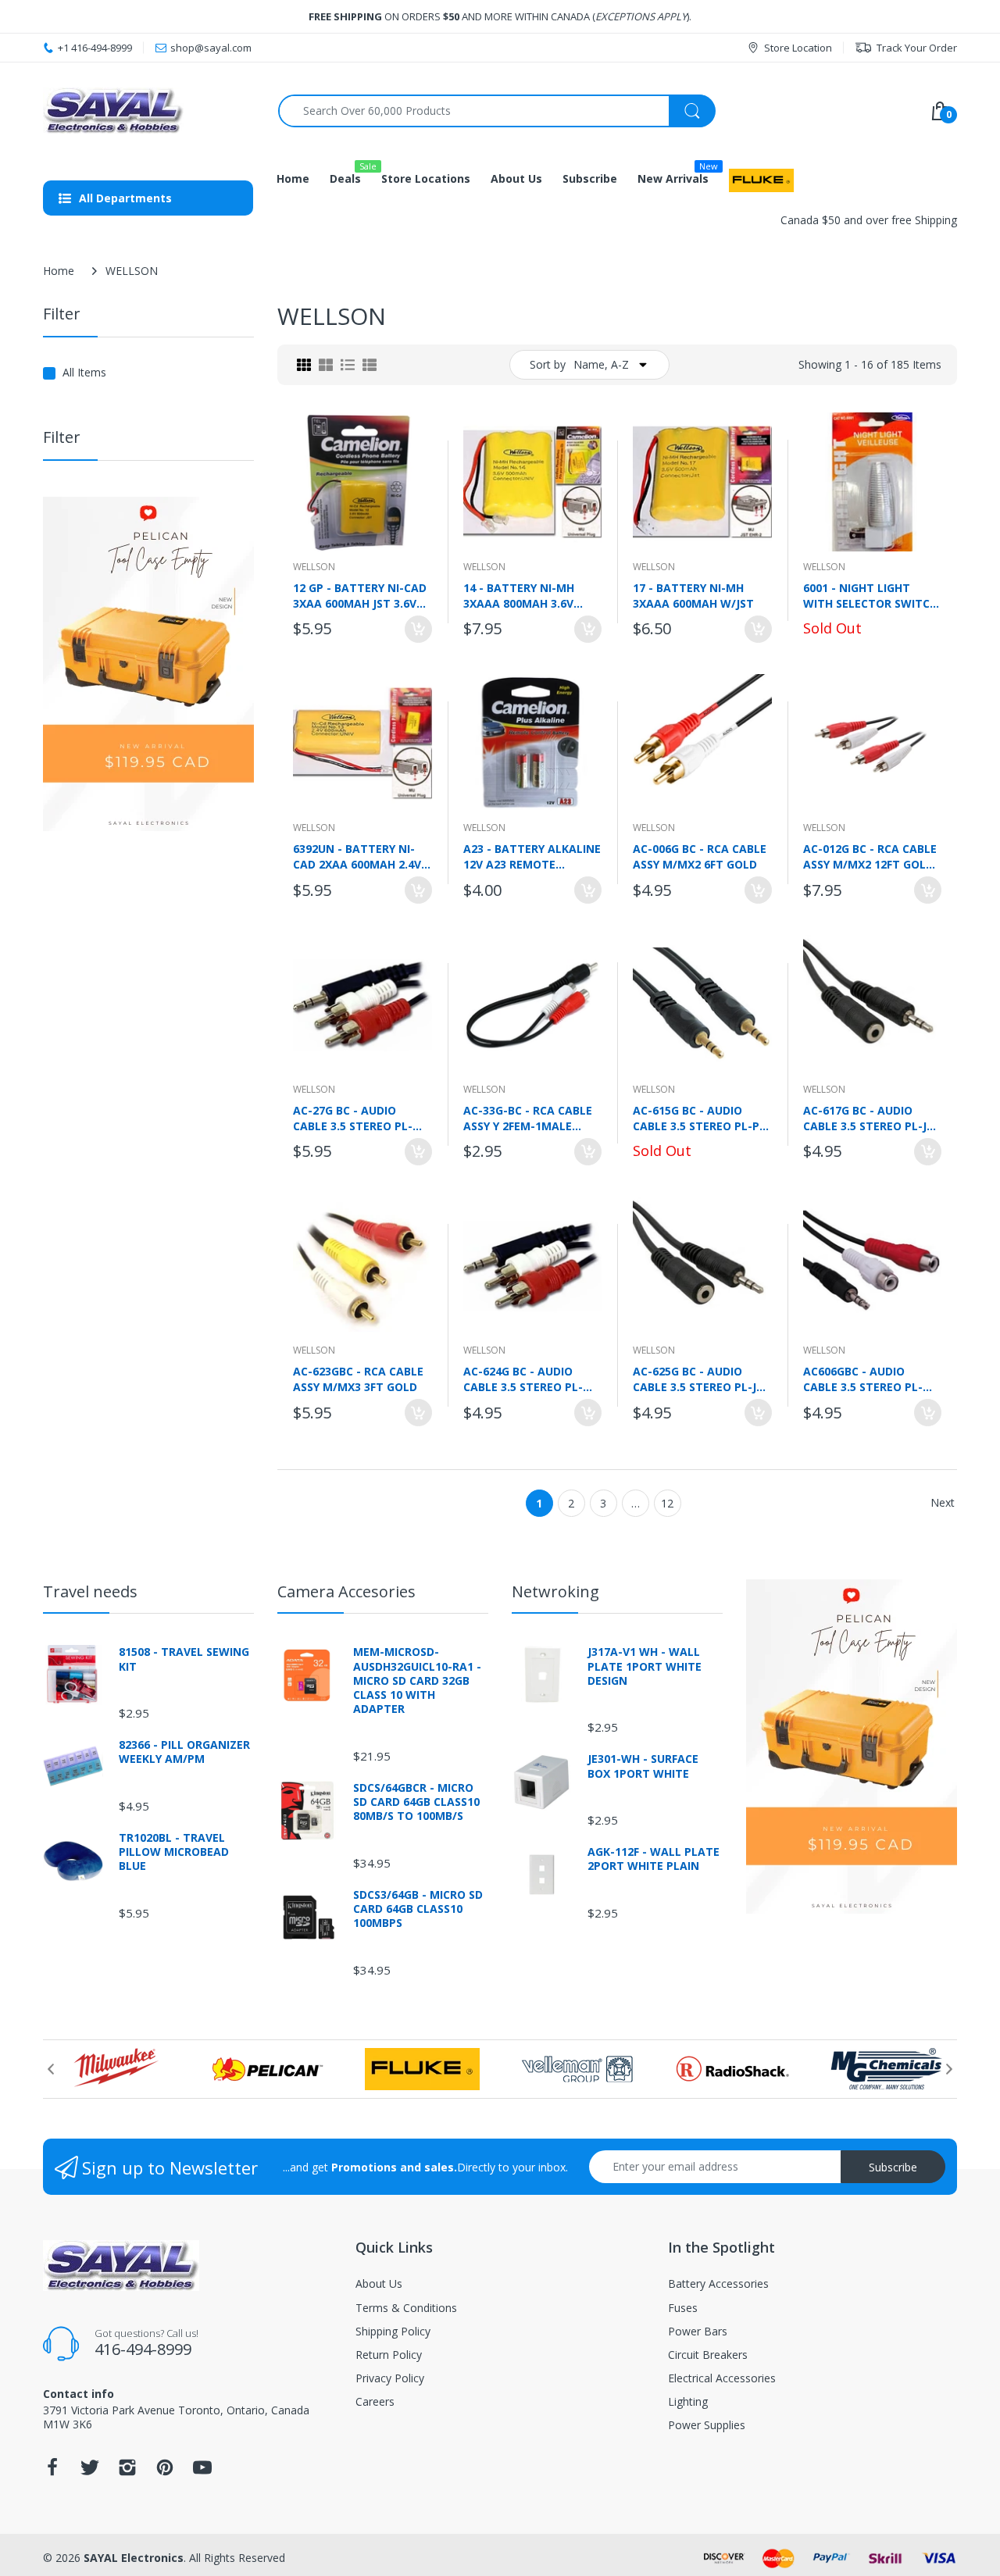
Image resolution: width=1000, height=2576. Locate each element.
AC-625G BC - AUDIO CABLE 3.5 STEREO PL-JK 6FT (698, 1379)
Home (59, 271)
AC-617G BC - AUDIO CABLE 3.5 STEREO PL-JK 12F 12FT (868, 1118)
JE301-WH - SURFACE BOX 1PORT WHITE (643, 1766)
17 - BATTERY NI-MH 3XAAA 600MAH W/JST (693, 595)
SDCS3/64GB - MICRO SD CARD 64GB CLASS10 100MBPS (418, 1909)
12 (667, 1503)
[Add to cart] (418, 629)
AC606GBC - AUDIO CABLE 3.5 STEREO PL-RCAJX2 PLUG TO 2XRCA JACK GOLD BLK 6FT (868, 1379)
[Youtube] (202, 2472)
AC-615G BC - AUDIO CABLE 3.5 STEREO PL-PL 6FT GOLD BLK (699, 1118)
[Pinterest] (165, 2472)
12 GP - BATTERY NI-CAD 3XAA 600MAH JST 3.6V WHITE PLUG (360, 595)
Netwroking (555, 1591)
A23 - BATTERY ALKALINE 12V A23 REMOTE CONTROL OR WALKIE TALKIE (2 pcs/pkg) (532, 856)
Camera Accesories (346, 1591)
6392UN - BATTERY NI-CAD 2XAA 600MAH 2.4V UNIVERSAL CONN (357, 856)
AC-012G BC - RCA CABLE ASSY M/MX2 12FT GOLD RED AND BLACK (870, 856)
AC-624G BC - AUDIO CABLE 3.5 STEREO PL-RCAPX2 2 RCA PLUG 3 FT (530, 1379)
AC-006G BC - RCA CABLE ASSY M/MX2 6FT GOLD (700, 856)
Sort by (548, 364)
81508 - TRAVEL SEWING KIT (184, 1659)
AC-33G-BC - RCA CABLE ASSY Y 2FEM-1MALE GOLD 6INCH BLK (528, 1118)
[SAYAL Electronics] (149, 111)
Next (943, 1502)
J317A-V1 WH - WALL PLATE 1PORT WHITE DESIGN (645, 1666)
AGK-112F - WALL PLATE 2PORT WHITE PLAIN (654, 1859)
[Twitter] (90, 2472)
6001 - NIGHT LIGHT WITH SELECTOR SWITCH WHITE (870, 595)
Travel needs (90, 1591)
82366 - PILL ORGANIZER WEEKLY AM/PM (184, 1752)
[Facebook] (52, 2472)
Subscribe (893, 2167)
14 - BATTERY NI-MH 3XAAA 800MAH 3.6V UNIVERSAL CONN (519, 595)
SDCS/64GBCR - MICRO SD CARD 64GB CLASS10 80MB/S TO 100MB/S (416, 1802)
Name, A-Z (601, 364)
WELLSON (314, 567)
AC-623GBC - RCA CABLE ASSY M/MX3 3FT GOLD (358, 1379)
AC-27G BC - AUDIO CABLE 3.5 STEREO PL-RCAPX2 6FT (353, 1118)
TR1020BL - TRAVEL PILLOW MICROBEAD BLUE (174, 1852)
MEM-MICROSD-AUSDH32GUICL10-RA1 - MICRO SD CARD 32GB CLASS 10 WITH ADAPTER (417, 1680)
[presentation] (51, 2069)
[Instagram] (127, 2472)
